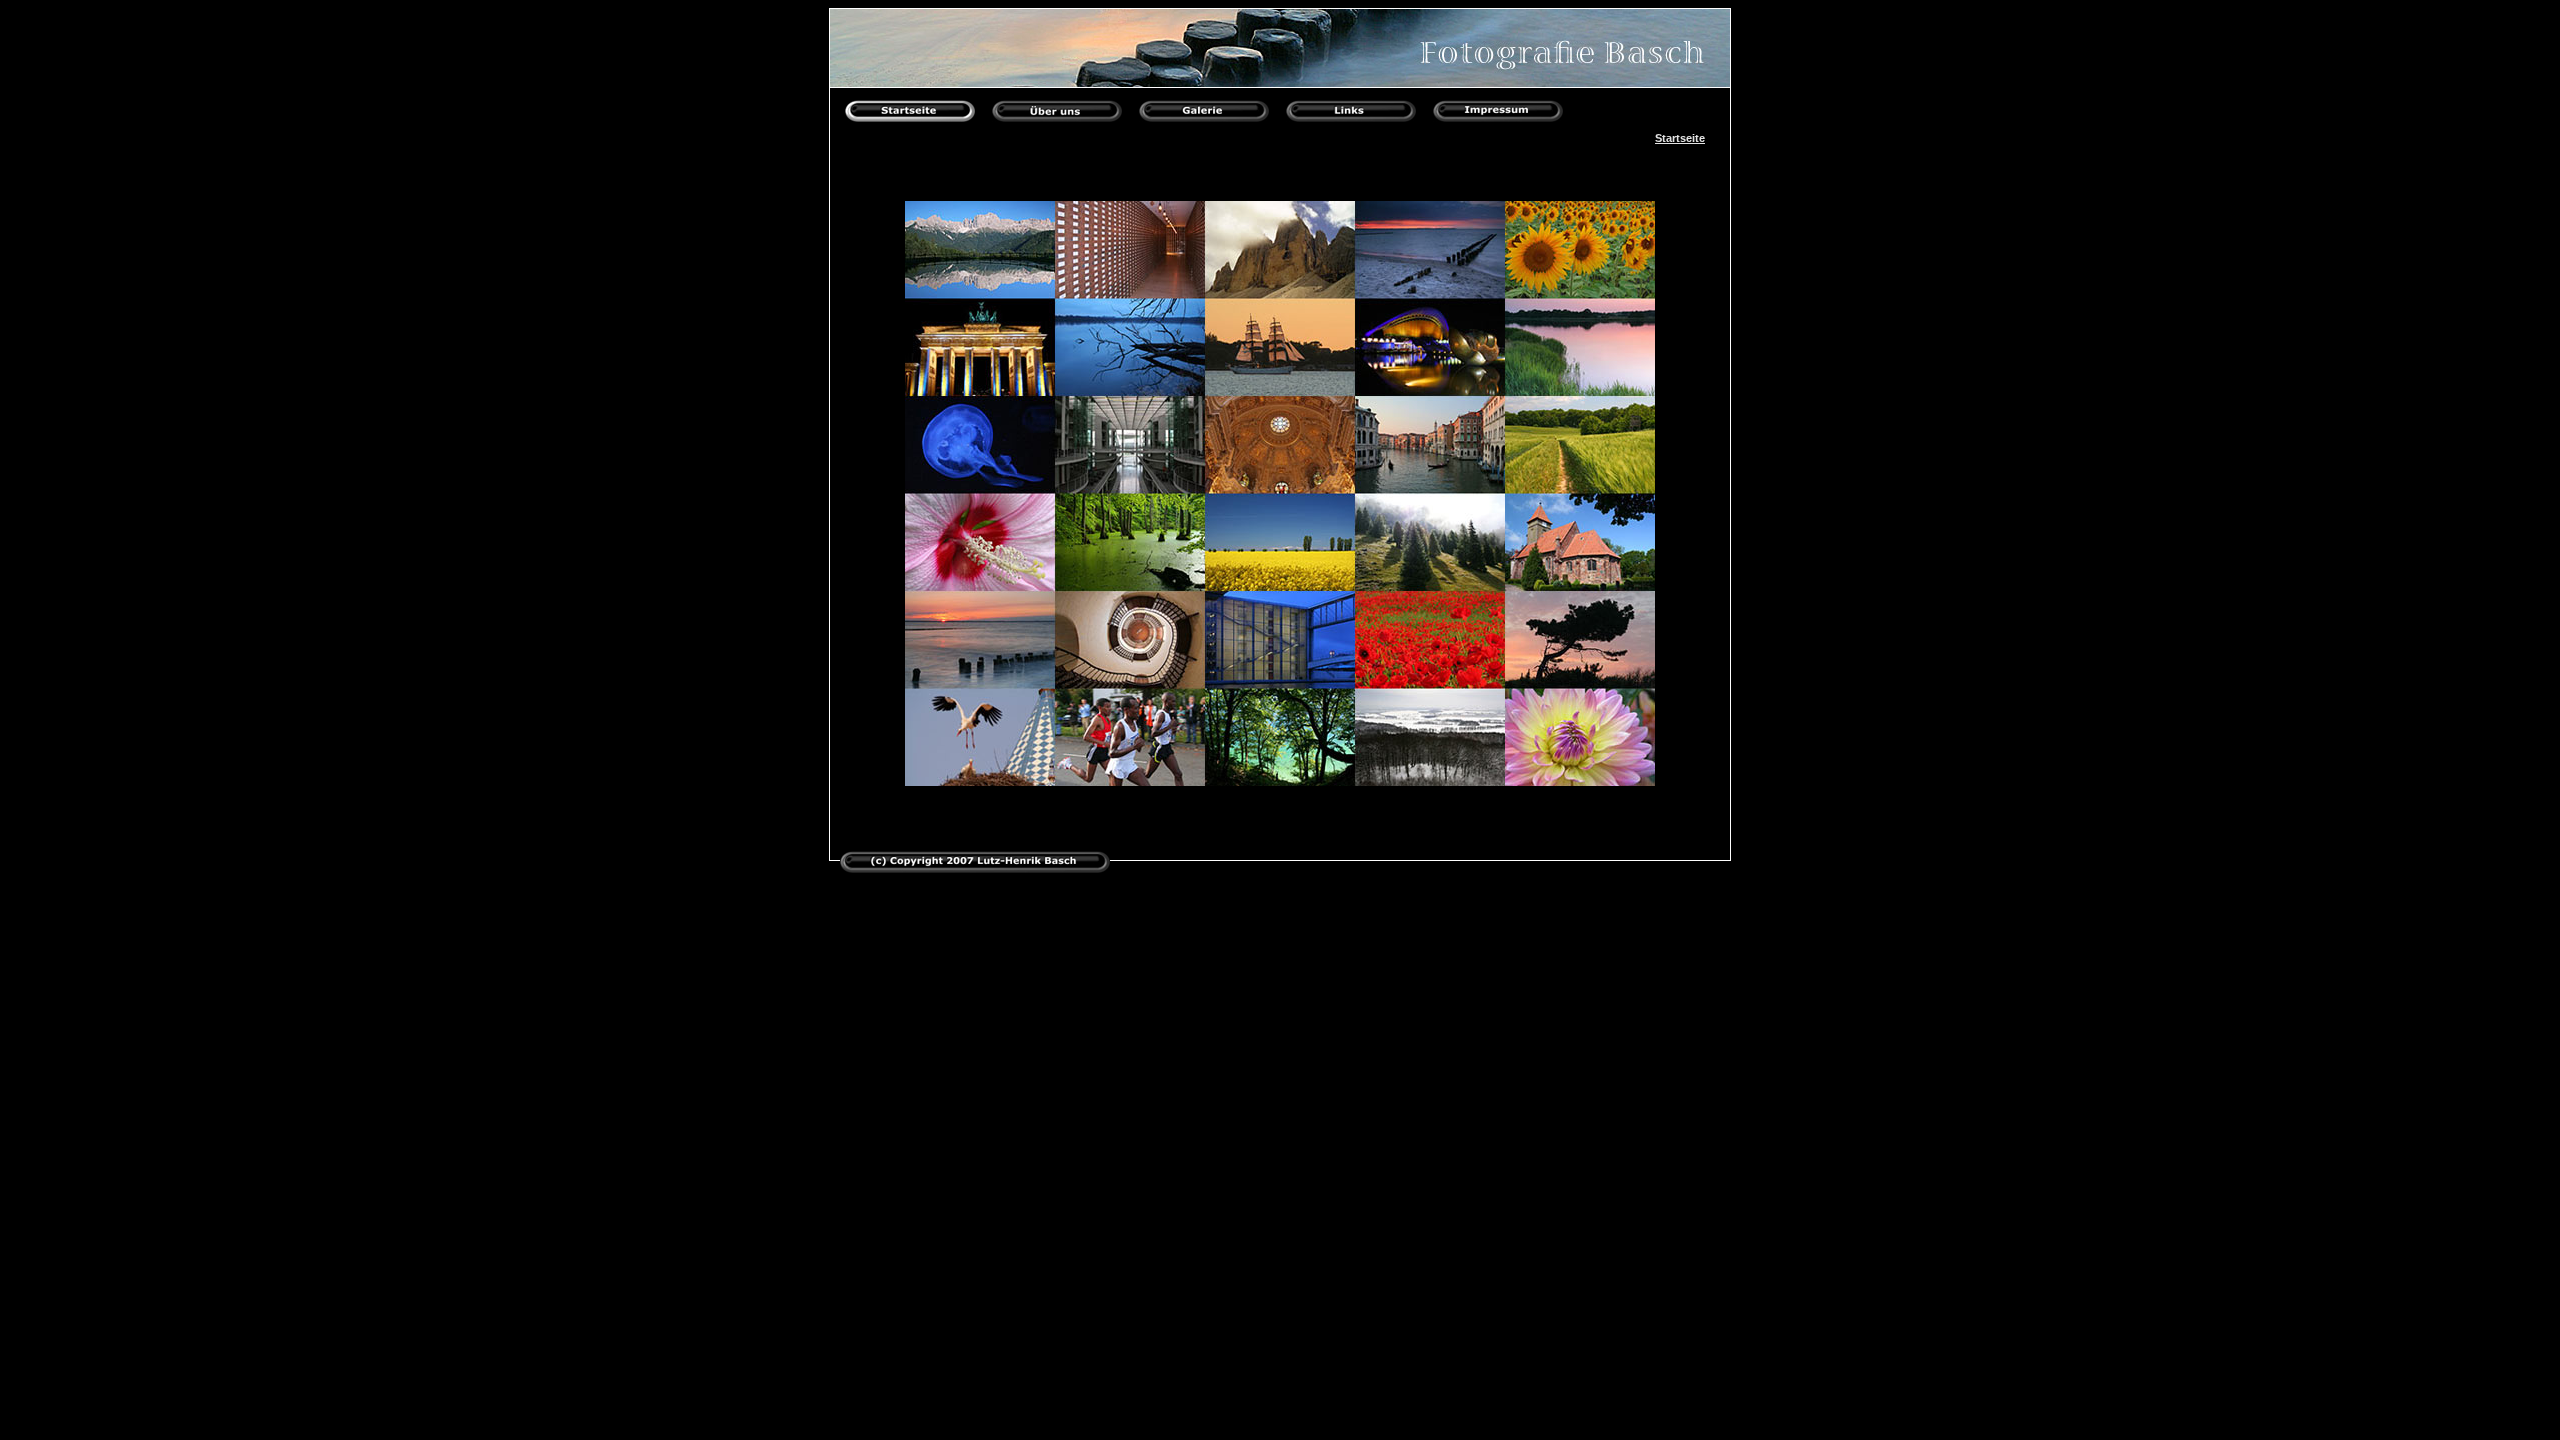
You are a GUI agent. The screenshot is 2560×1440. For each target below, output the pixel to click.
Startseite (1680, 138)
